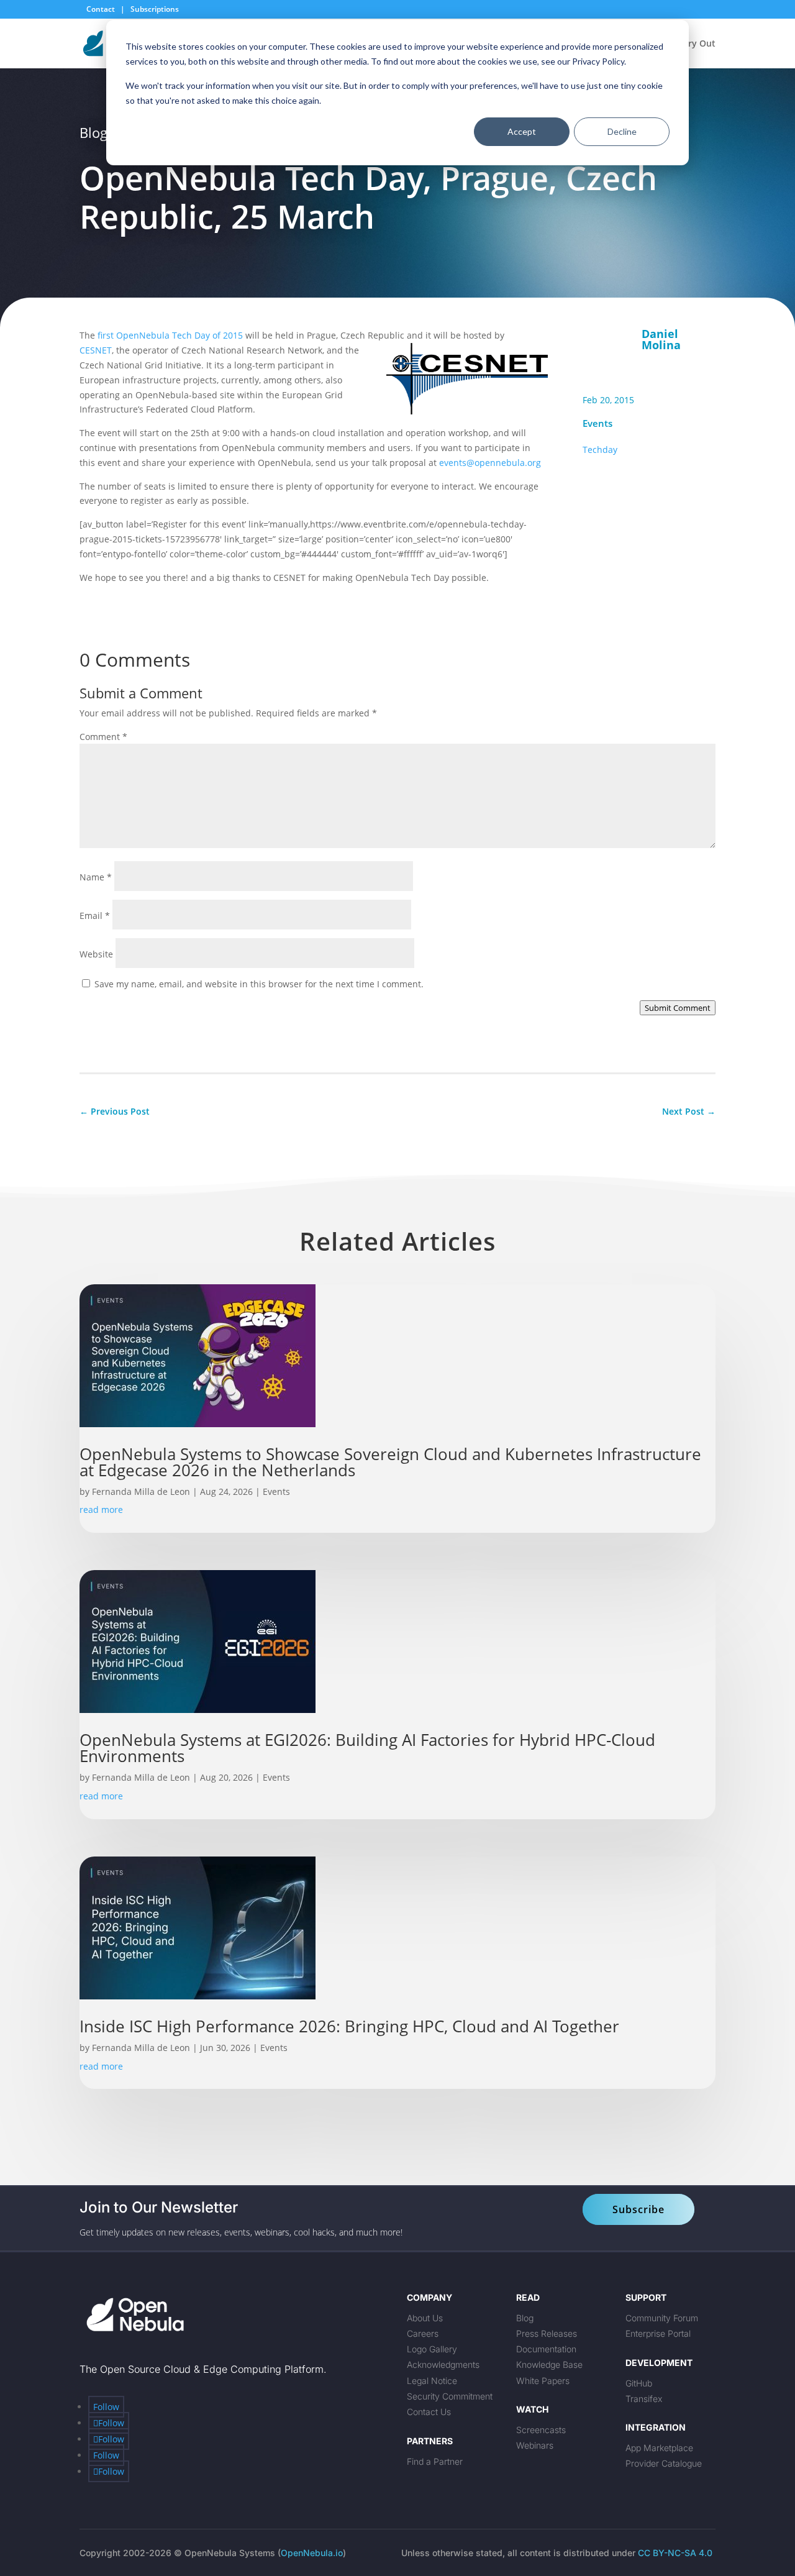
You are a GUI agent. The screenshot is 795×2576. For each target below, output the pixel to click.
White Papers (543, 2381)
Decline (622, 131)
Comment (103, 737)
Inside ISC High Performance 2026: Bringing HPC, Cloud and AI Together (352, 2026)
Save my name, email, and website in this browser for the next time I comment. (259, 984)
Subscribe (638, 2209)
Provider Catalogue (664, 2463)
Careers (423, 2333)
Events (597, 423)
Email (95, 916)
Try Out (699, 44)
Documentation (546, 2349)
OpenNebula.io (312, 2553)
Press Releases (547, 2333)
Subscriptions (155, 9)
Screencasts (541, 2430)
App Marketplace (659, 2448)
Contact (102, 9)
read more (101, 1510)
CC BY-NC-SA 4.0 (675, 2553)
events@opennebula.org (490, 463)
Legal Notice (432, 2381)
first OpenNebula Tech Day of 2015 (170, 335)
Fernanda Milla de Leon (141, 1491)
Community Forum (662, 2318)
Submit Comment (678, 1008)
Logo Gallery (432, 2349)
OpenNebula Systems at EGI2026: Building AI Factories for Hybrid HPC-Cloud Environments (367, 1748)
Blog (525, 2318)
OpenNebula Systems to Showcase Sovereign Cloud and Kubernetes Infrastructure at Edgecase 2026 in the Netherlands (390, 1462)
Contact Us (429, 2412)
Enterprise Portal (658, 2333)
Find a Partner (435, 2461)
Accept (522, 131)
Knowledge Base (549, 2364)
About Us (425, 2318)
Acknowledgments (443, 2364)
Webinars (535, 2445)
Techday (600, 450)
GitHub (639, 2383)
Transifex (644, 2399)
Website (96, 954)
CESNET (96, 350)
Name (96, 877)
